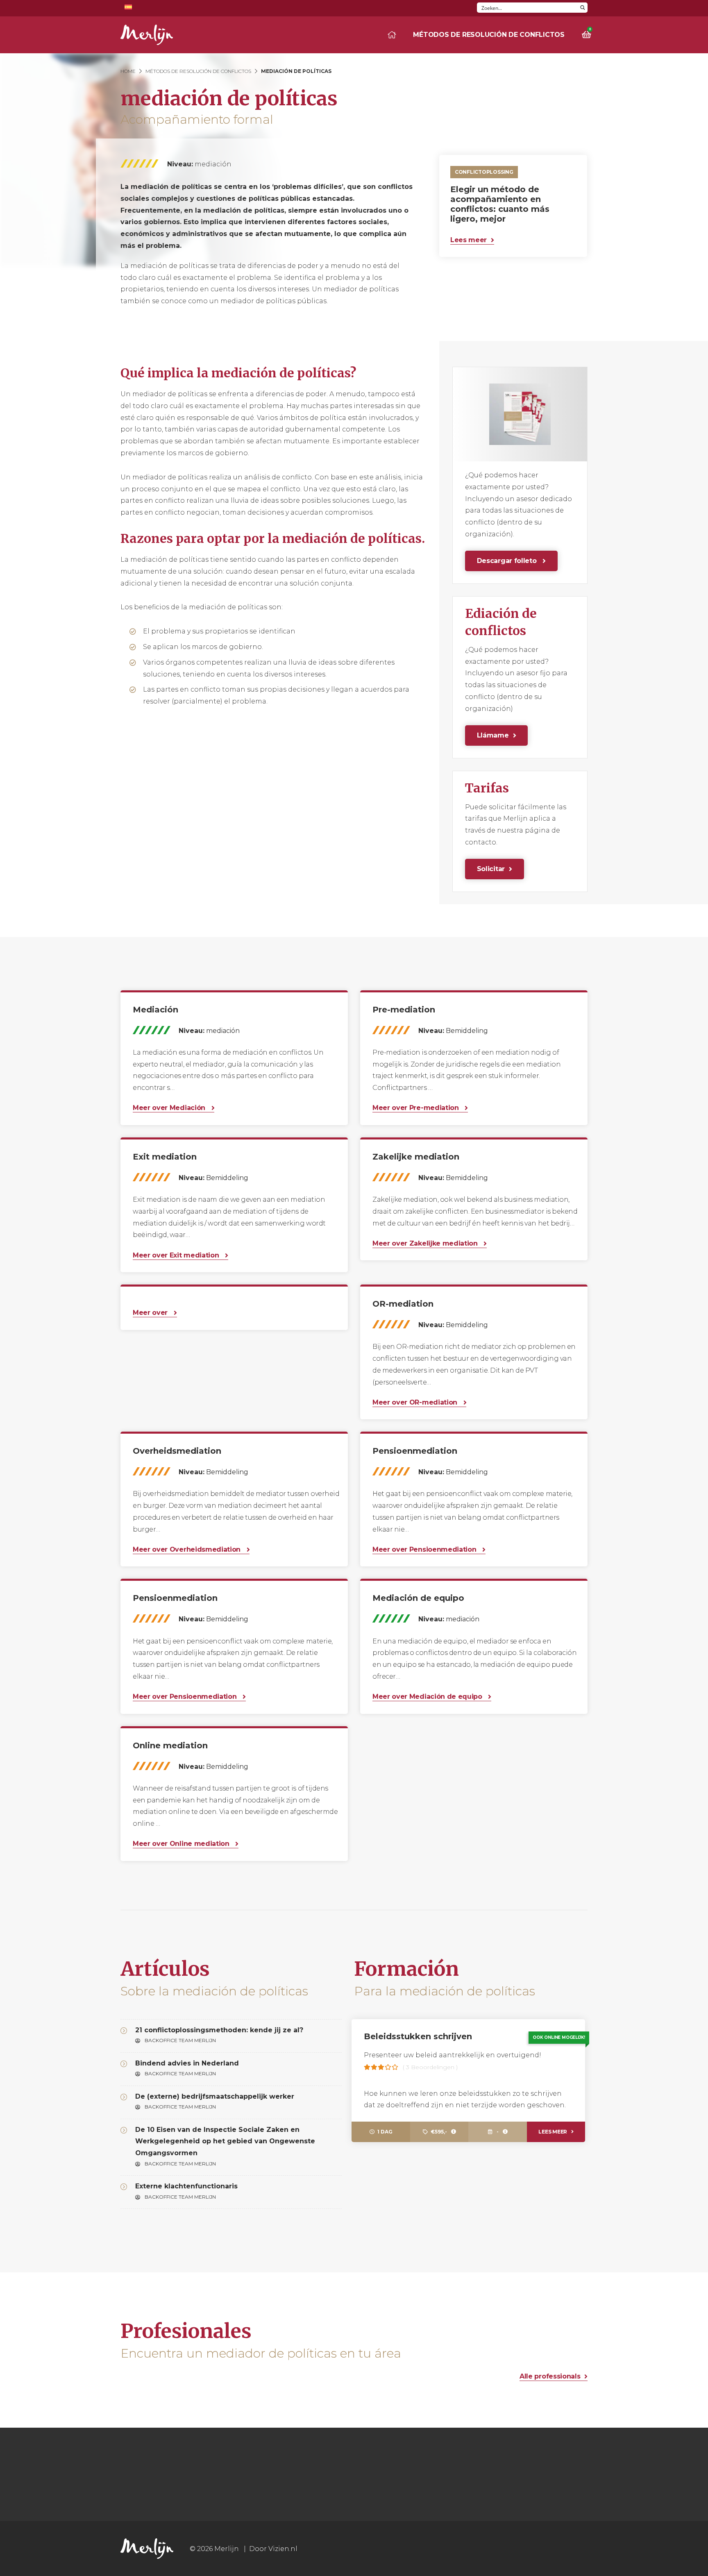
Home (128, 71)
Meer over (151, 1313)
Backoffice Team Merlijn (180, 2040)
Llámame (493, 735)
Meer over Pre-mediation (416, 1108)
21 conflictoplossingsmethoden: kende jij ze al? (219, 2030)
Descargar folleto (508, 561)
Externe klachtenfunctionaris (186, 2186)
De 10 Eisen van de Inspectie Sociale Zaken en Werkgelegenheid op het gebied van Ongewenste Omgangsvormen (225, 2141)
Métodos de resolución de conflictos (489, 35)
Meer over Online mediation (182, 1844)
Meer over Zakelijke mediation (426, 1243)
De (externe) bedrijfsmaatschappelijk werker (215, 2096)
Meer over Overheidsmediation (188, 1549)
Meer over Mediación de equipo (428, 1697)
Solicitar (491, 869)
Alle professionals (550, 2376)
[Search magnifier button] (582, 8)
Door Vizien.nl (273, 2549)
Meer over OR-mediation (416, 1402)
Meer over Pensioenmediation (425, 1549)
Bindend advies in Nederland (187, 2063)
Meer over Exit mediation (177, 1255)
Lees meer (469, 240)
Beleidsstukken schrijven (418, 2036)
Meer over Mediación (170, 1108)
